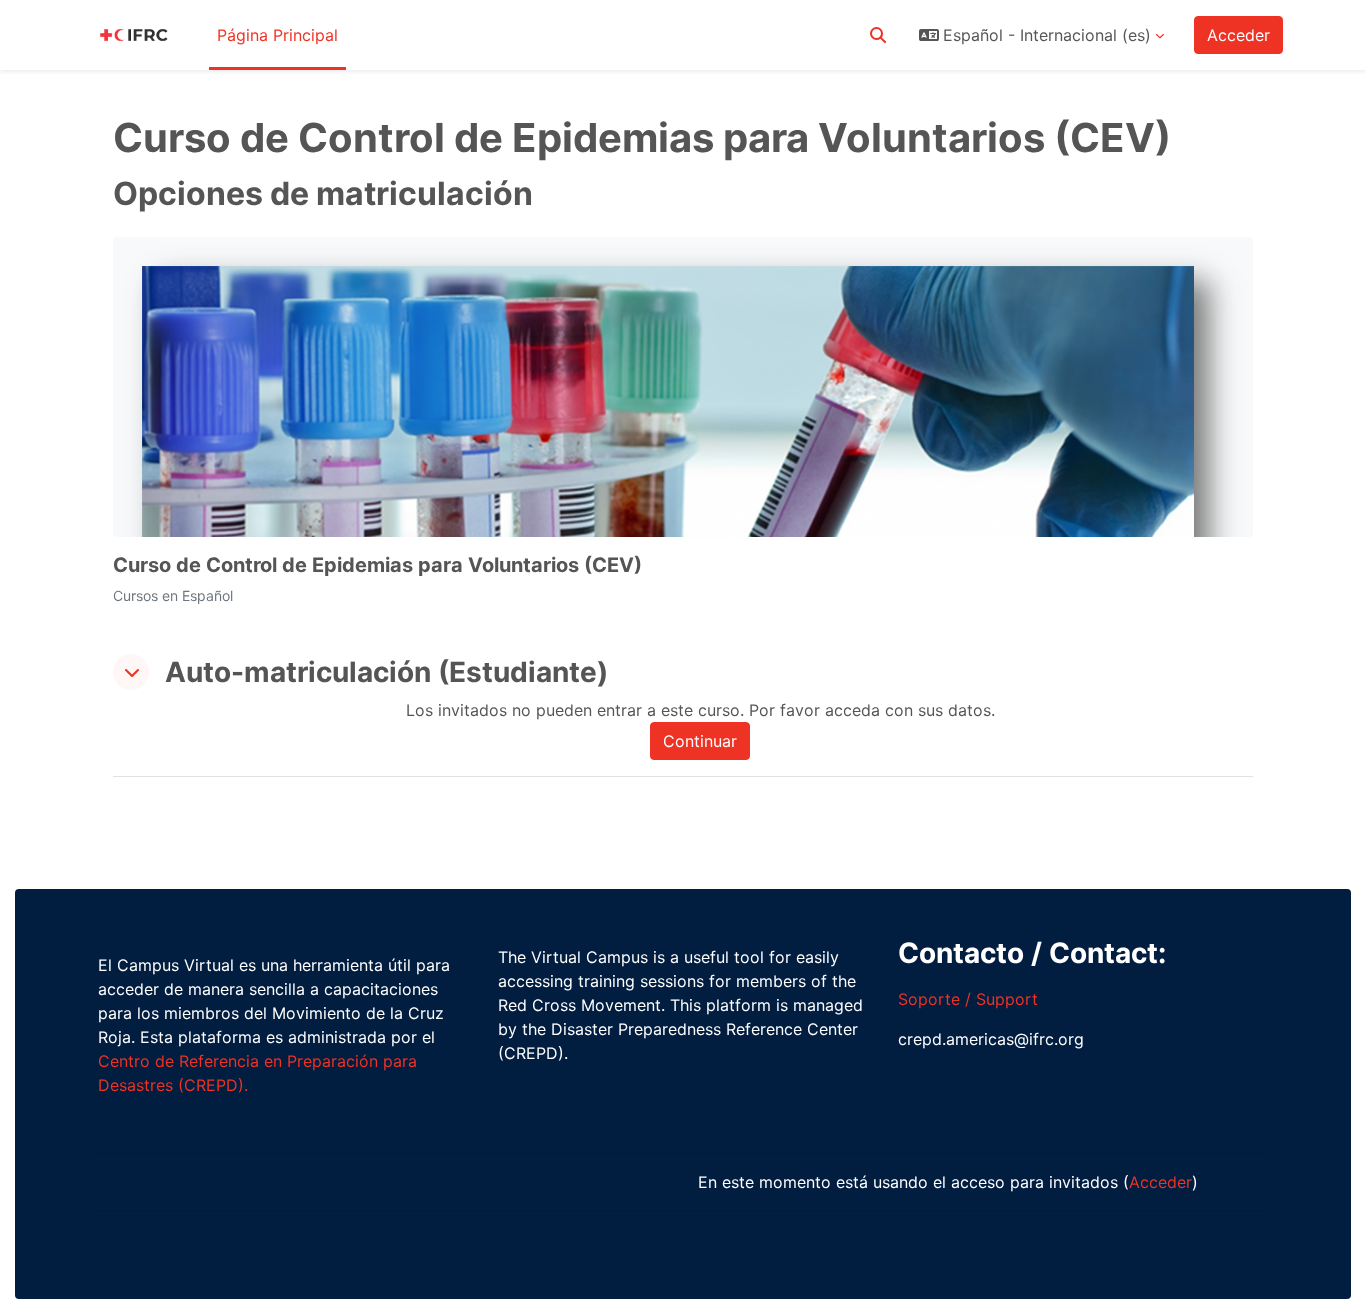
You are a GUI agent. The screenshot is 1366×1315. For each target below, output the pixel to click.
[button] (878, 35)
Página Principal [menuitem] (277, 35)
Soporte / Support (968, 999)
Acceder (1238, 35)
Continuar (700, 741)
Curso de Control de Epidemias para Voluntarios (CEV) (377, 565)
